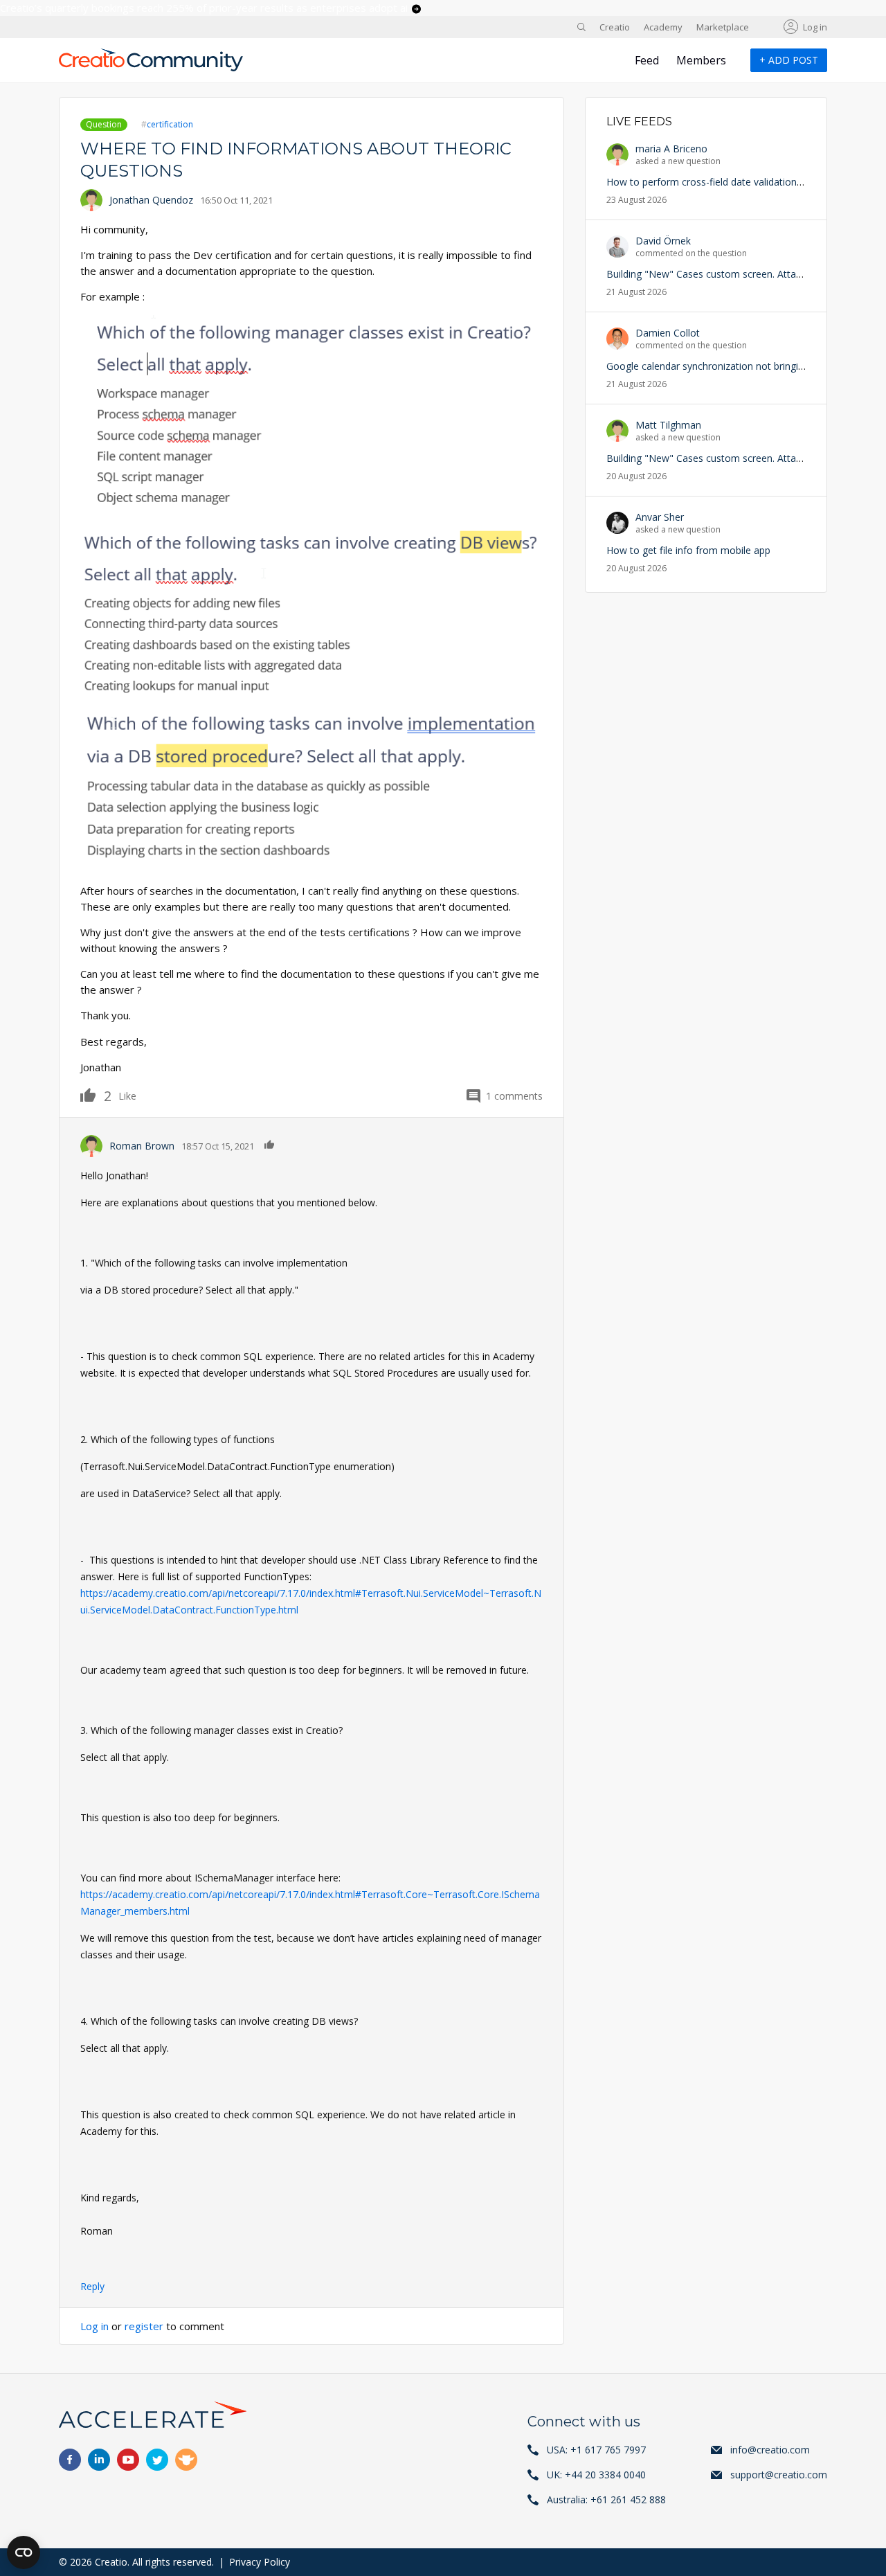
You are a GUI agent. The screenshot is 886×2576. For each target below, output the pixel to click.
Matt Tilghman (668, 425)
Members (701, 60)
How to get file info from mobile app (688, 550)
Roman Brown (142, 1146)
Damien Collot (668, 333)
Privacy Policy (260, 2562)
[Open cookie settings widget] (24, 2552)
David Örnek (663, 241)
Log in (815, 27)
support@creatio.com (779, 2475)
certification (170, 124)
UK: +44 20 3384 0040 (596, 2475)
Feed (647, 60)
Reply (92, 2286)
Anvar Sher (660, 517)
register (144, 2326)
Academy (663, 27)
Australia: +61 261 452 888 (606, 2499)
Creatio (615, 27)
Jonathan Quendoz (151, 200)
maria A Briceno (671, 149)
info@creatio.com (770, 2450)
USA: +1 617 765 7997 (596, 2450)
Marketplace (723, 27)
